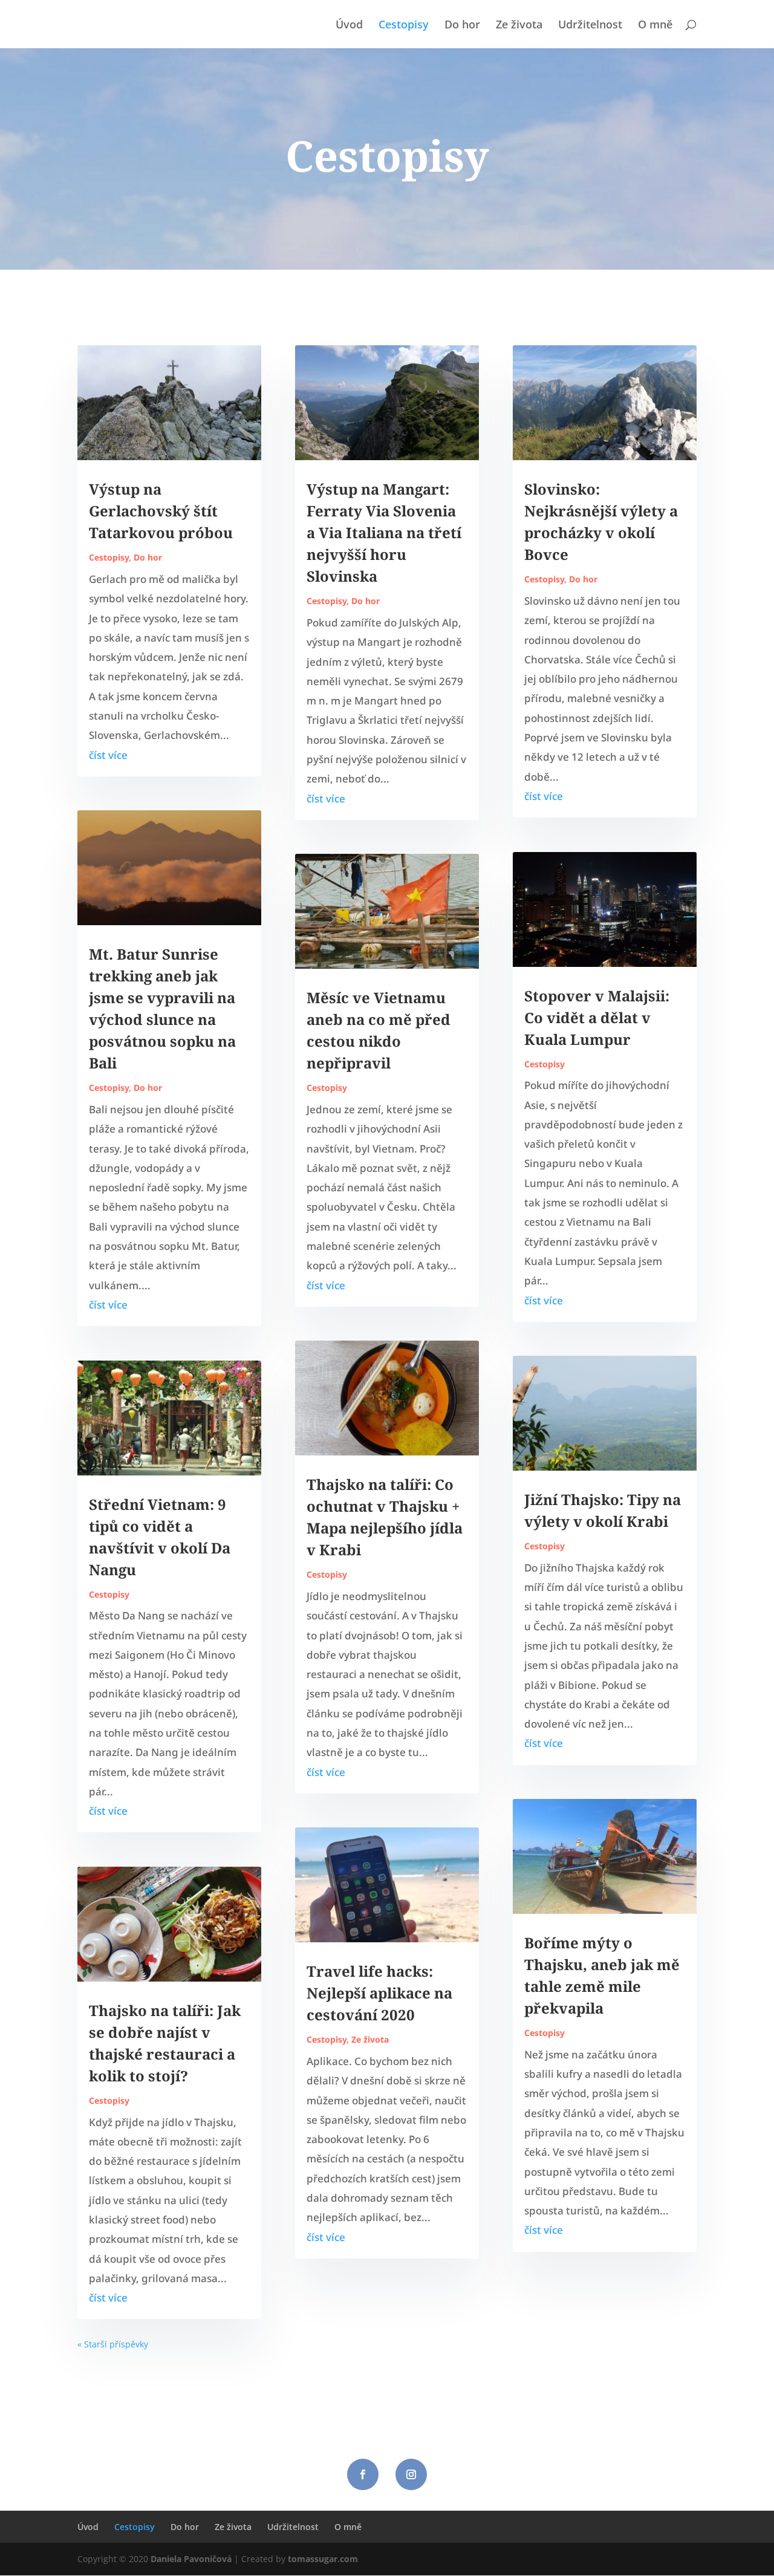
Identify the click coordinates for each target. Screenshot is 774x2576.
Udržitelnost (590, 26)
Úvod (349, 26)
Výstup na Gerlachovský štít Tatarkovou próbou (161, 511)
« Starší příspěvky (113, 2344)
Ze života (519, 26)
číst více (108, 755)
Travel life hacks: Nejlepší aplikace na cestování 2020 (379, 1993)
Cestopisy (404, 26)
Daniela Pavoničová (191, 2559)
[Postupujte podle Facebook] (363, 2474)
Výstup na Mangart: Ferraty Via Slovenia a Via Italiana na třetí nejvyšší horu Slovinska (384, 532)
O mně (655, 26)
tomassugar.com (323, 2559)
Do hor (462, 26)
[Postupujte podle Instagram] (411, 2474)
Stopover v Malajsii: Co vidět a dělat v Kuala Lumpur (597, 1017)
